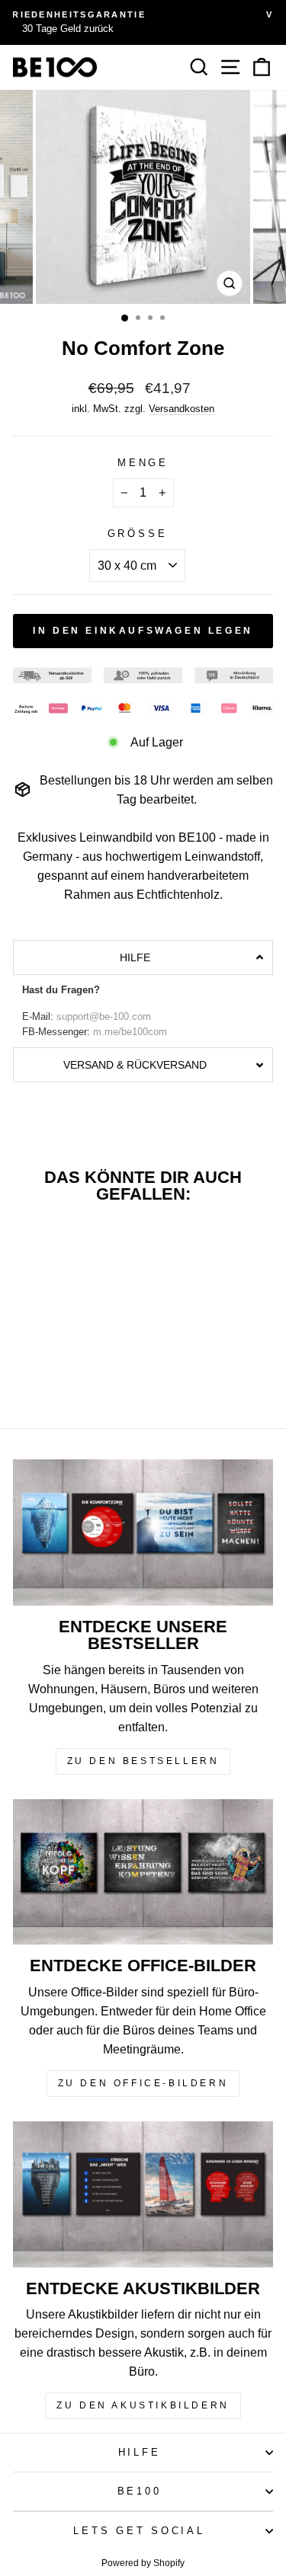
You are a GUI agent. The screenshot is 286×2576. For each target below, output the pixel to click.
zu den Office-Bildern (143, 2083)
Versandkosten (182, 409)
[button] (143, 957)
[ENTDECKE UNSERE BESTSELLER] (143, 1532)
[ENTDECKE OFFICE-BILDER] (143, 1872)
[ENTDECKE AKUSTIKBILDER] (143, 2194)
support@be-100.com (104, 1017)
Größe (138, 534)
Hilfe (140, 2453)
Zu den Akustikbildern (143, 2405)
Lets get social (139, 2531)
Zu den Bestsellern (143, 1761)
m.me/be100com (130, 1032)
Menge (143, 463)
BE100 (140, 2491)
